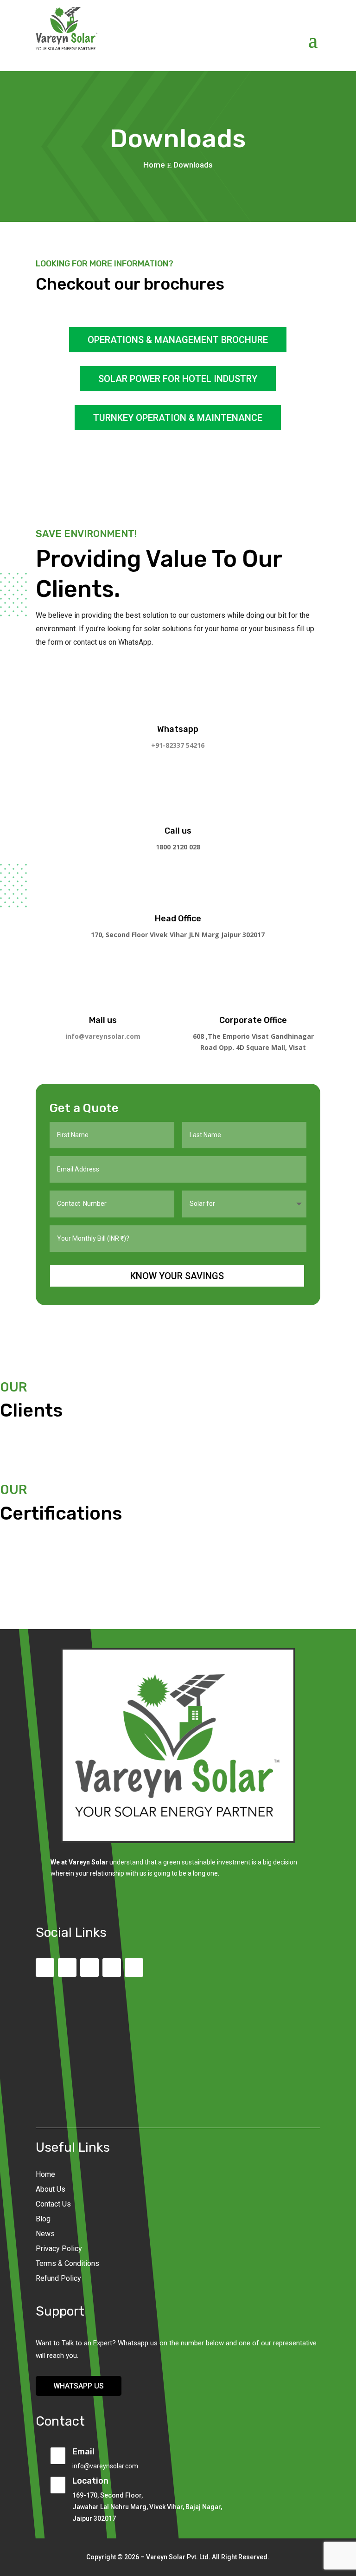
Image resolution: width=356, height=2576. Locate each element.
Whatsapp (178, 729)
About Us (51, 2189)
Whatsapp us (79, 2386)
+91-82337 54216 (178, 745)
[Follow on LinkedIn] (134, 1968)
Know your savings (177, 1276)
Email (83, 2452)
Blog (43, 2219)
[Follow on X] (112, 1968)
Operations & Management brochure (178, 340)
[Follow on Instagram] (89, 1968)
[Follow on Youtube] (45, 1968)
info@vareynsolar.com (103, 1036)
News (45, 2234)
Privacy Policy (59, 2249)
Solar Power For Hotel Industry (178, 379)
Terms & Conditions (67, 2263)
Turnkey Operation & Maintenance (178, 418)
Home (45, 2174)
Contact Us (53, 2204)
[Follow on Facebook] (67, 1968)
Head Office (178, 919)
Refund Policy (58, 2278)
